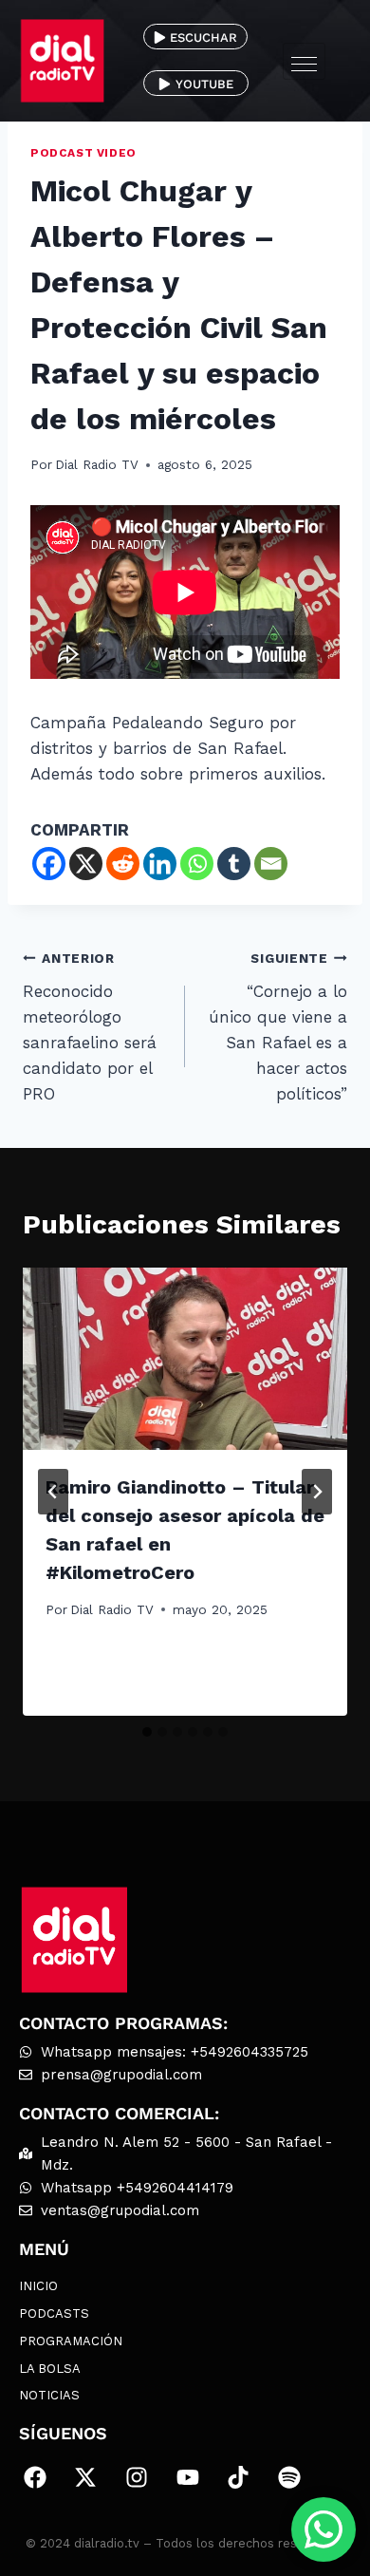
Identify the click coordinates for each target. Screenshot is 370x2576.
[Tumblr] (234, 864)
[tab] (147, 1732)
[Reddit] (123, 864)
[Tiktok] (238, 2477)
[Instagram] (137, 2477)
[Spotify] (289, 2477)
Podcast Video (83, 153)
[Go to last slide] (53, 1492)
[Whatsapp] (197, 864)
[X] (86, 864)
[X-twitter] (86, 2477)
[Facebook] (49, 864)
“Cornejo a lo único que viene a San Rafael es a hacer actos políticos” (278, 1027)
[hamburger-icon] (304, 61)
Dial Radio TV (97, 464)
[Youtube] (188, 2477)
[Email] (271, 864)
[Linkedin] (160, 864)
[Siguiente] (317, 1492)
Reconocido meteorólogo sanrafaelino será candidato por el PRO (90, 1027)
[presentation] (185, 1359)
